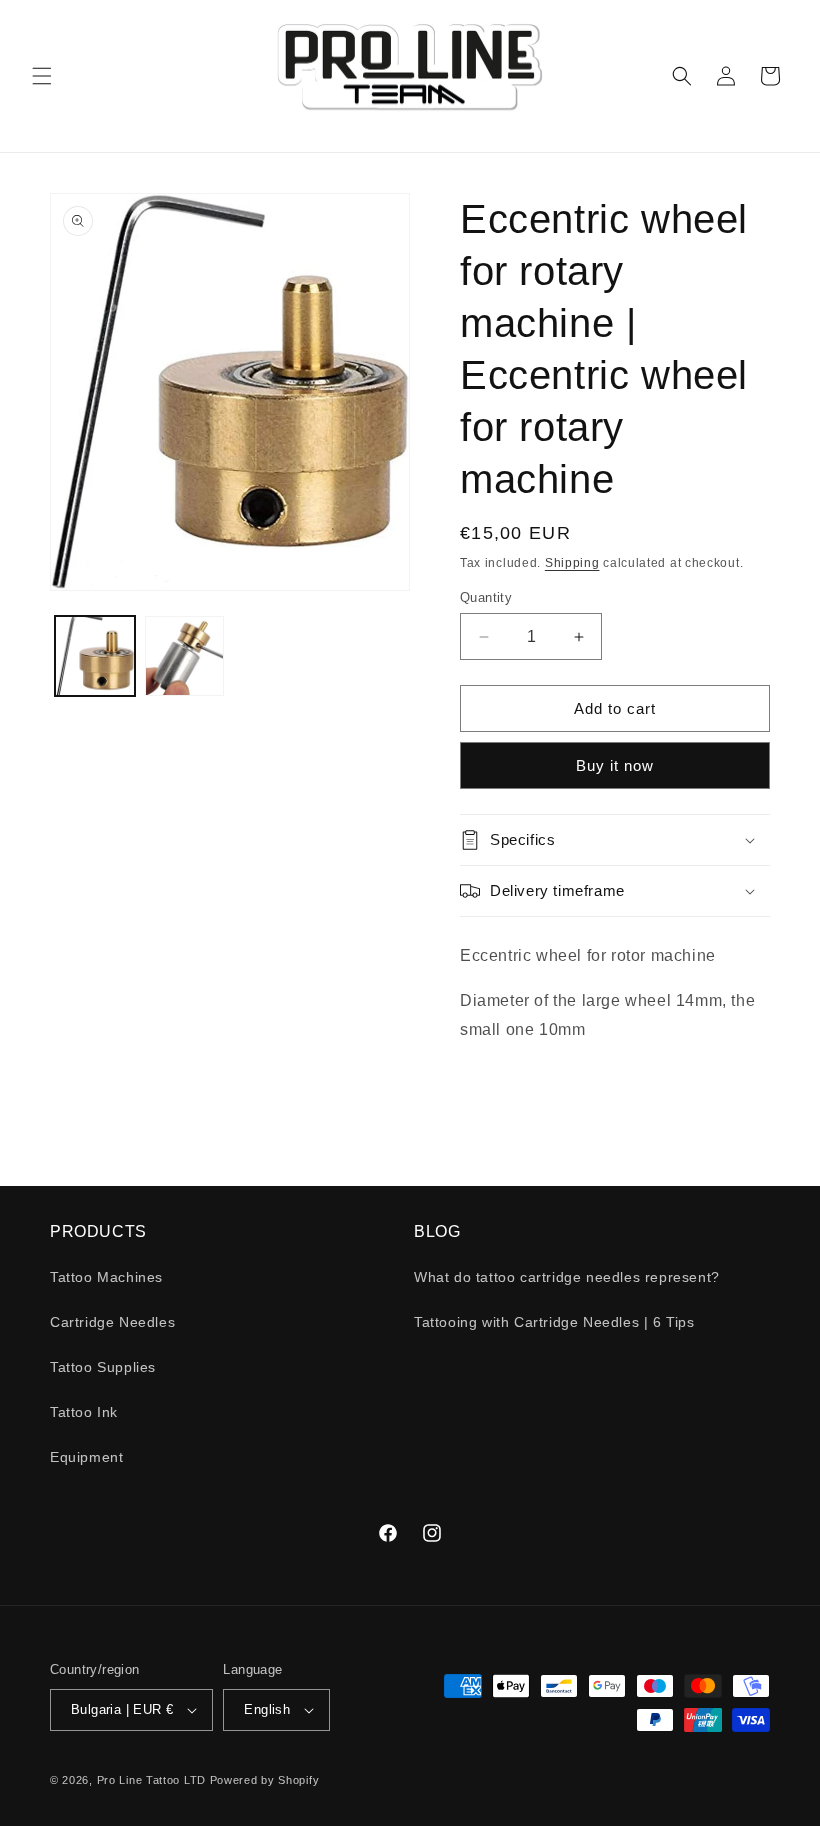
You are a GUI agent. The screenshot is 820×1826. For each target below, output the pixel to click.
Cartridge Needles (112, 1322)
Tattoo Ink (84, 1412)
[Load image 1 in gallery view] (95, 656)
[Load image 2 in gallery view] (185, 656)
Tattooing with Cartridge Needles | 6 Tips (554, 1322)
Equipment (86, 1457)
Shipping (572, 563)
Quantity (486, 597)
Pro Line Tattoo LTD (153, 1780)
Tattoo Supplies (103, 1367)
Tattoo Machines (106, 1277)
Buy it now (615, 765)
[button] (42, 76)
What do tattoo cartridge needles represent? (567, 1277)
